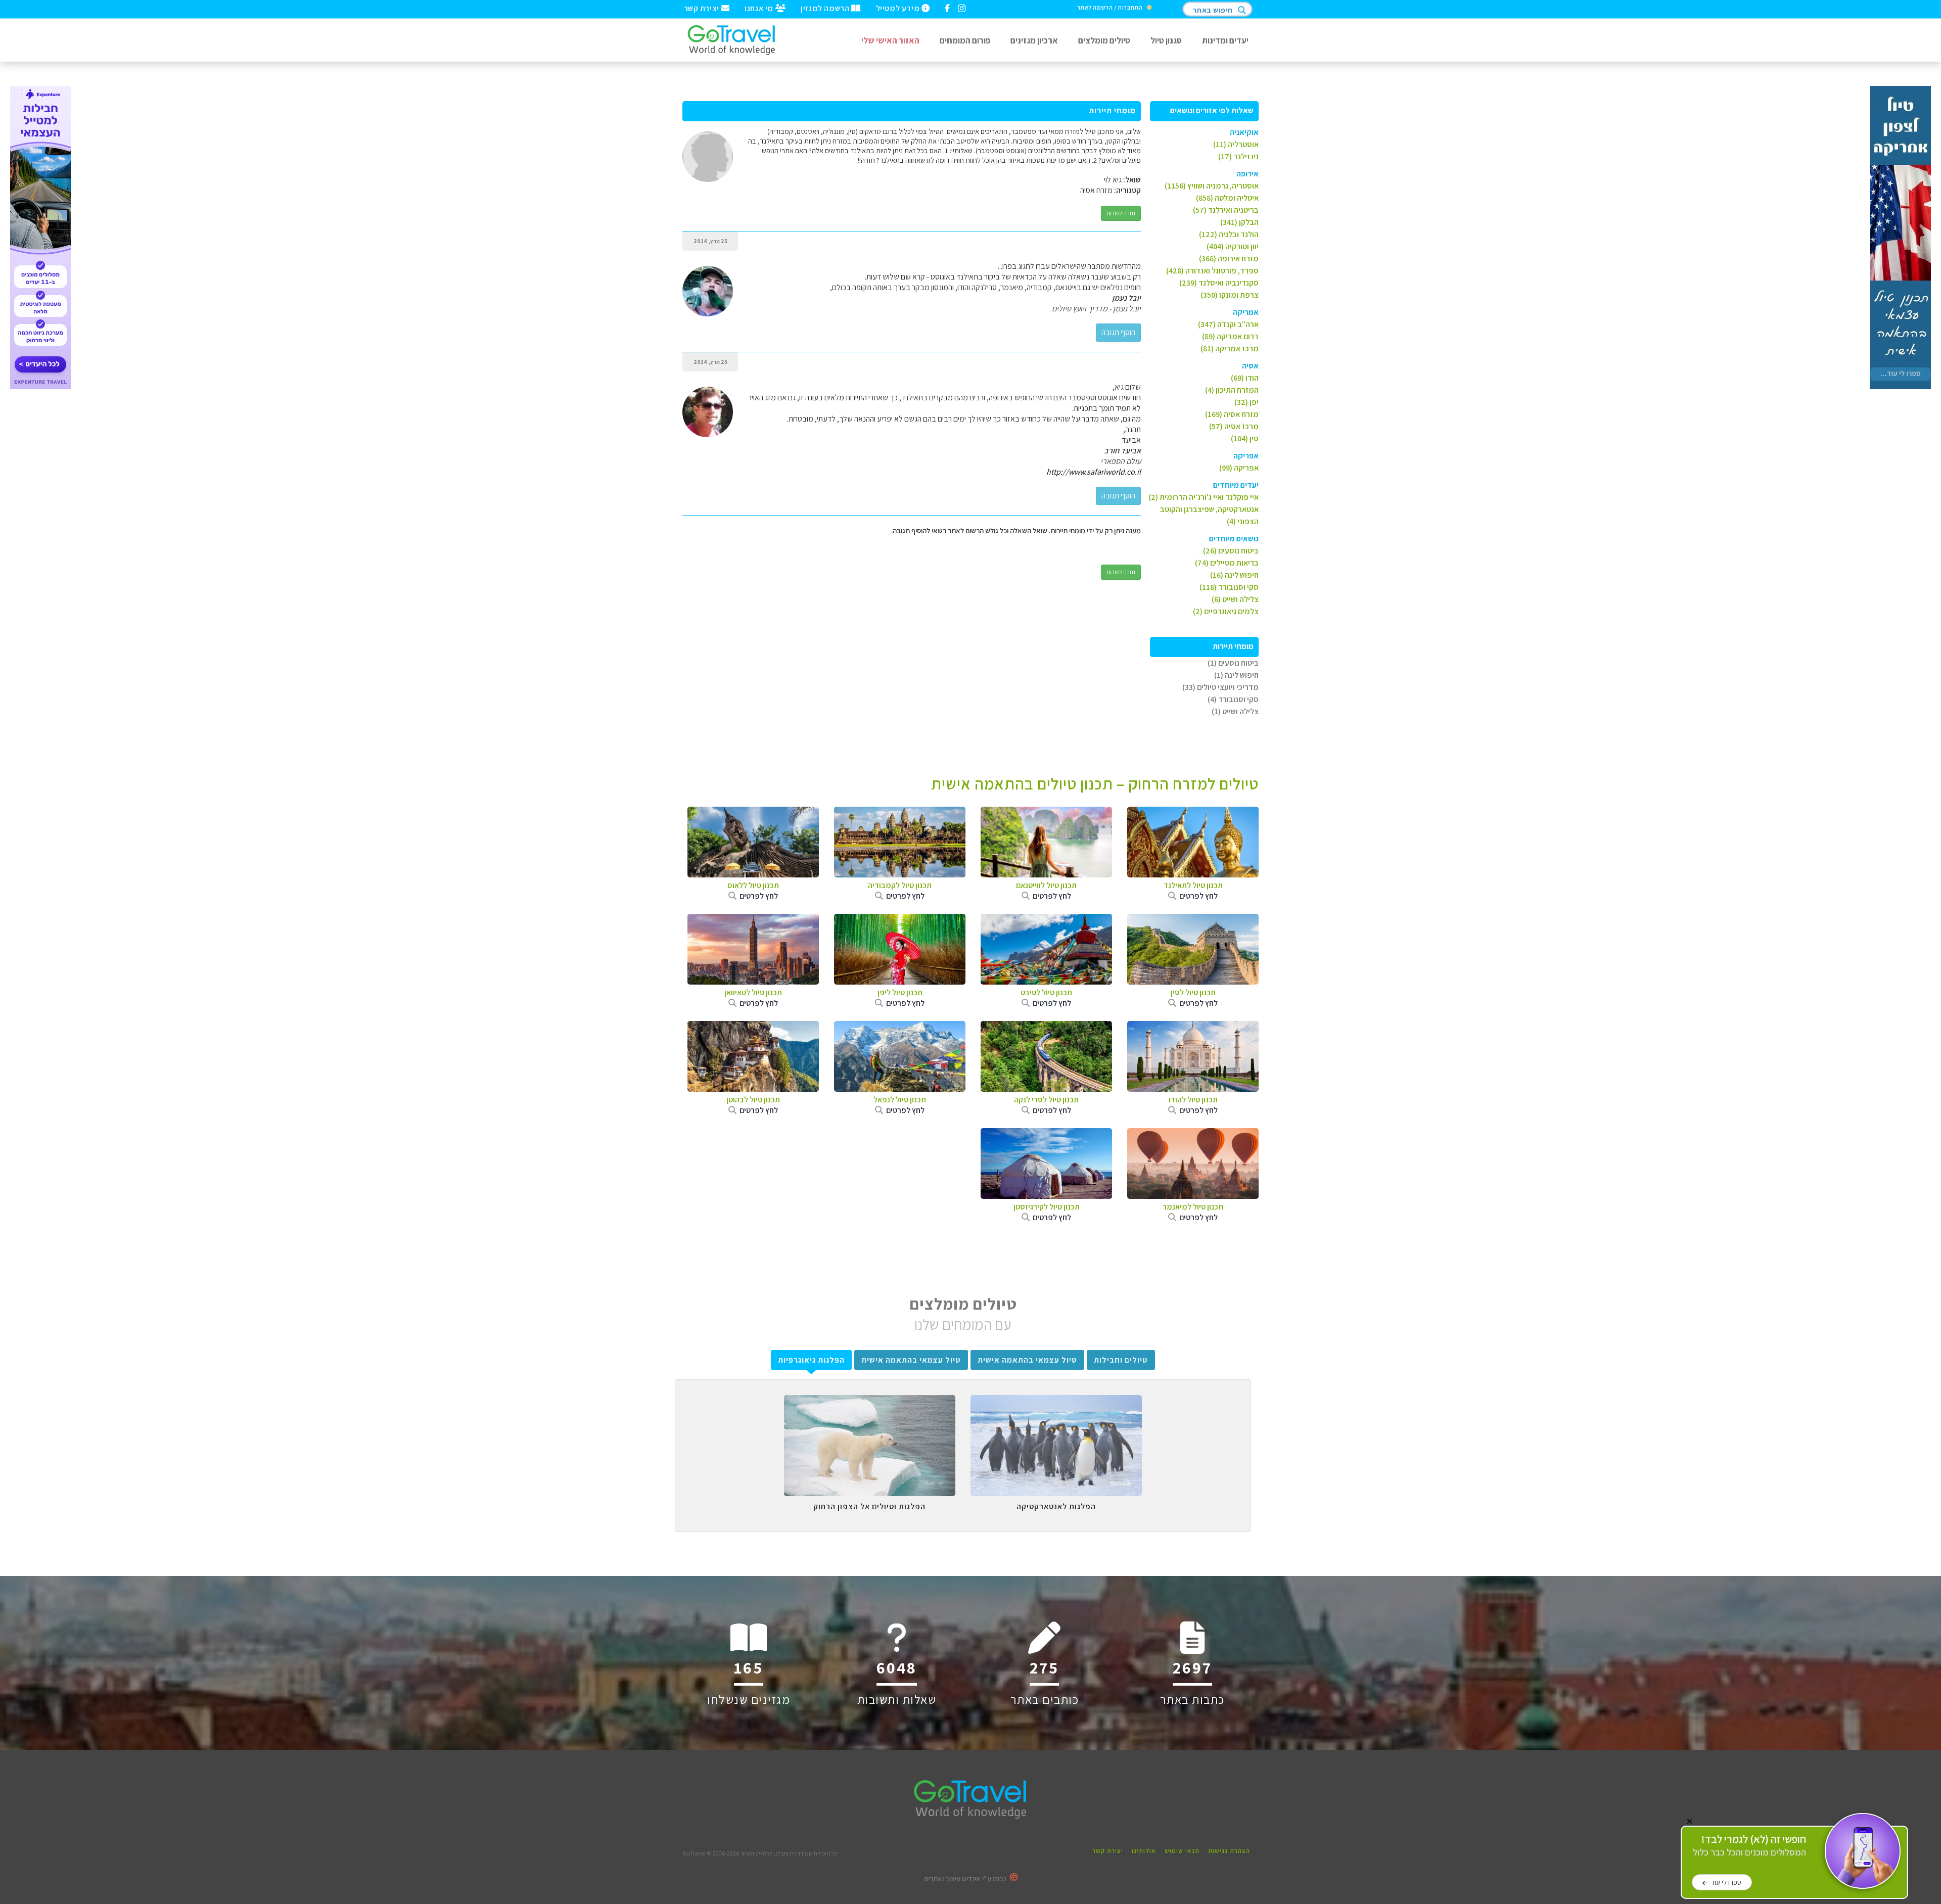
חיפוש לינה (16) (1234, 575)
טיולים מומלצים (1104, 40)
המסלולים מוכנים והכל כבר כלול (1749, 1846)
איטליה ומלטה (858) (1227, 198)
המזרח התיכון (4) (1232, 390)
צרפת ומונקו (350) (1230, 295)
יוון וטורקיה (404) (1233, 246)
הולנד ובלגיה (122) (1229, 234)
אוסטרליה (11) (1236, 144)
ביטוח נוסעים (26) (1231, 551)
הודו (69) (1245, 378)
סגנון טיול (1166, 40)
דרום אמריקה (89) (1230, 336)
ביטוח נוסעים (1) (1233, 663)
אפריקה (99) (1239, 468)
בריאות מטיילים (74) (1227, 563)
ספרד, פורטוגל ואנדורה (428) (1212, 271)
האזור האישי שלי (890, 40)
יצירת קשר (703, 8)
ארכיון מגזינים (1034, 40)
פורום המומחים (965, 40)
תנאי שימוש (1182, 1851)
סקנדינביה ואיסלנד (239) (1219, 283)
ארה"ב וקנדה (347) (1228, 324)
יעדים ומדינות (1225, 40)
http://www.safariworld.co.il (1094, 472)
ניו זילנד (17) (1238, 156)
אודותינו (1144, 1851)
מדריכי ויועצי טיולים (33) (1220, 687)
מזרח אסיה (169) (1232, 414)
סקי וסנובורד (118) (1229, 587)
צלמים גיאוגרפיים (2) (1226, 611)
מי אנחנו (760, 8)
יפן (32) (1246, 402)
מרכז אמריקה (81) (1230, 349)
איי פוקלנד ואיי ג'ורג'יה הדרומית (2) (1204, 497)
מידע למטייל (899, 8)
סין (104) (1245, 438)
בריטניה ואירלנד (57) (1226, 210)
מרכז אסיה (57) (1234, 426)
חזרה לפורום (1121, 213)
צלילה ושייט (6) (1235, 599)
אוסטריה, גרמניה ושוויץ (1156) (1212, 186)
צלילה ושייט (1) (1235, 711)
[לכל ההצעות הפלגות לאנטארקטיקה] (1056, 1403)
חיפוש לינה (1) (1236, 675)
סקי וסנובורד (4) (1233, 699)
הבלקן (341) (1239, 222)
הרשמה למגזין (826, 8)
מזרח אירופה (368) (1229, 259)
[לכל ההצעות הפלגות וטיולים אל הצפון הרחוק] (870, 1403)
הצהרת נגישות (1229, 1851)
